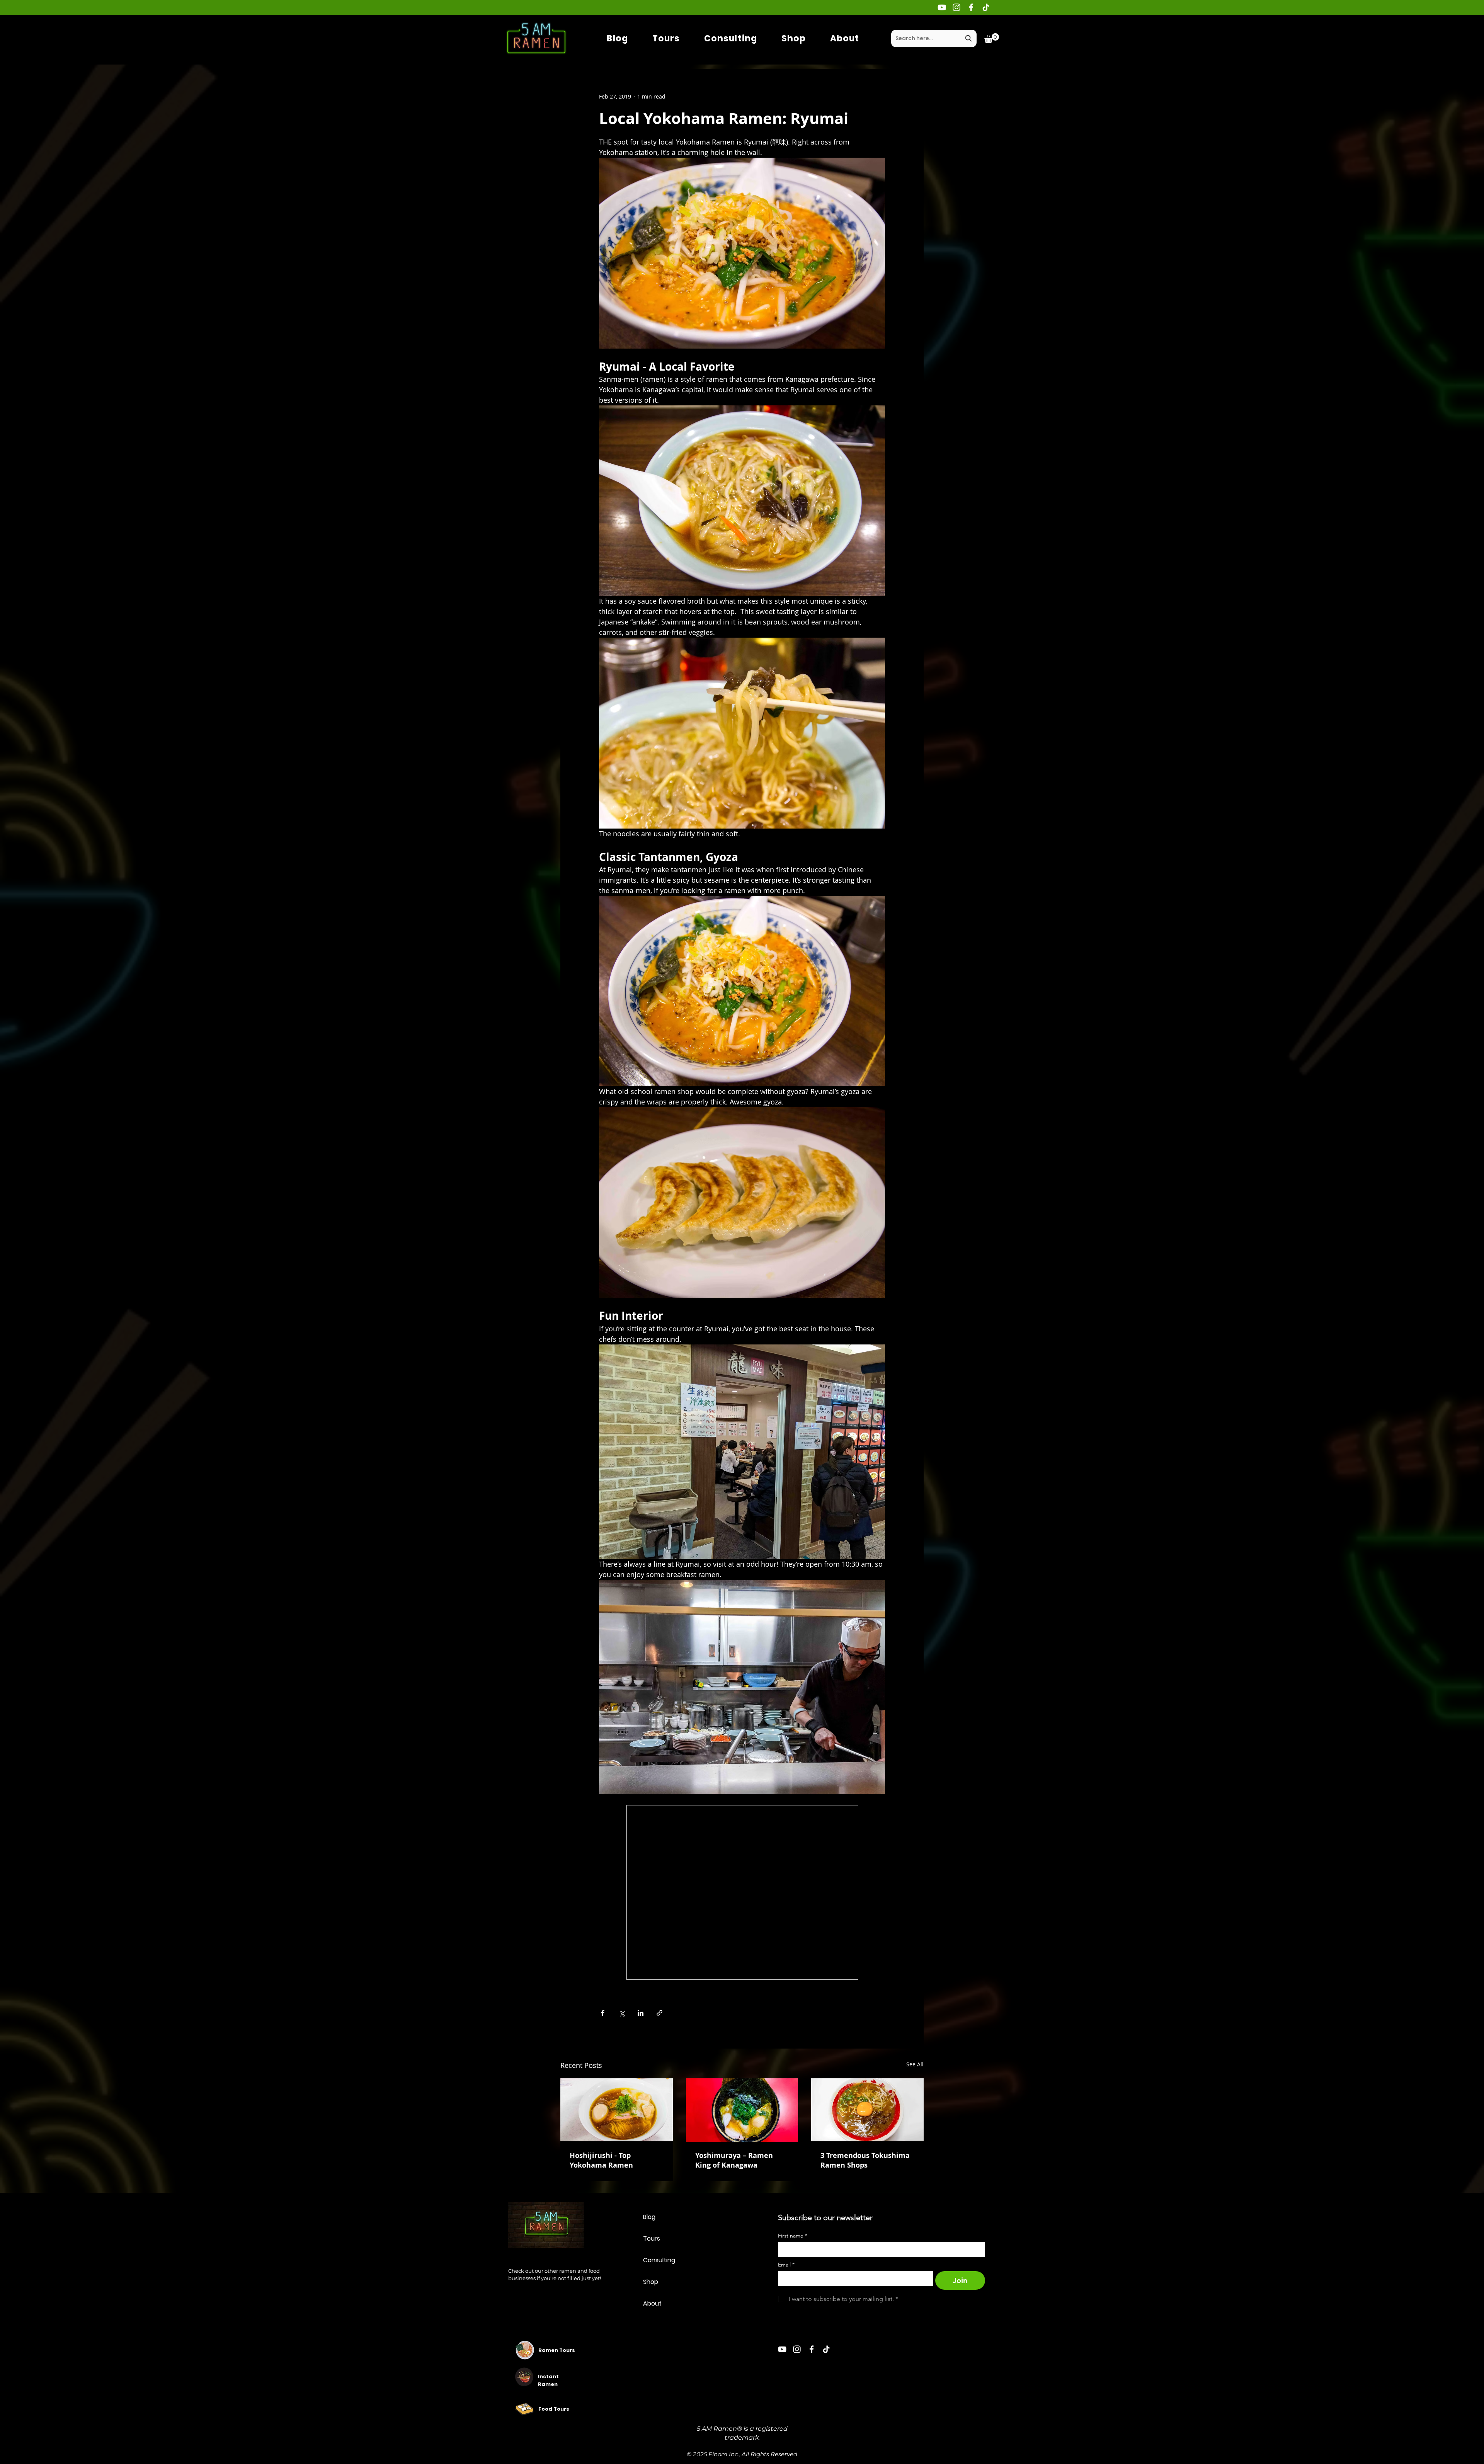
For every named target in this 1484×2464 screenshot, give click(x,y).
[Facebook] (971, 7)
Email (786, 2265)
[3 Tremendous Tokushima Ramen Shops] (867, 2110)
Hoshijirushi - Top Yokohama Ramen (601, 2160)
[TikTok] (986, 7)
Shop (651, 2282)
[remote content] (742, 1893)
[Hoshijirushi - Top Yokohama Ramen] (617, 2110)
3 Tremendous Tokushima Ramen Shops (865, 2160)
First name (793, 2236)
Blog (649, 2217)
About (652, 2303)
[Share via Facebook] (603, 2013)
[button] (992, 38)
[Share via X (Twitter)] (622, 2013)
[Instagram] (956, 7)
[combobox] (934, 38)
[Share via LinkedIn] (641, 2013)
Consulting (659, 2260)
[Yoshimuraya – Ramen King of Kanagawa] (742, 2110)
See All (915, 2064)
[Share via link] (659, 2013)
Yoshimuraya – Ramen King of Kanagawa (734, 2160)
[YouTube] (942, 7)
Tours (652, 2239)
